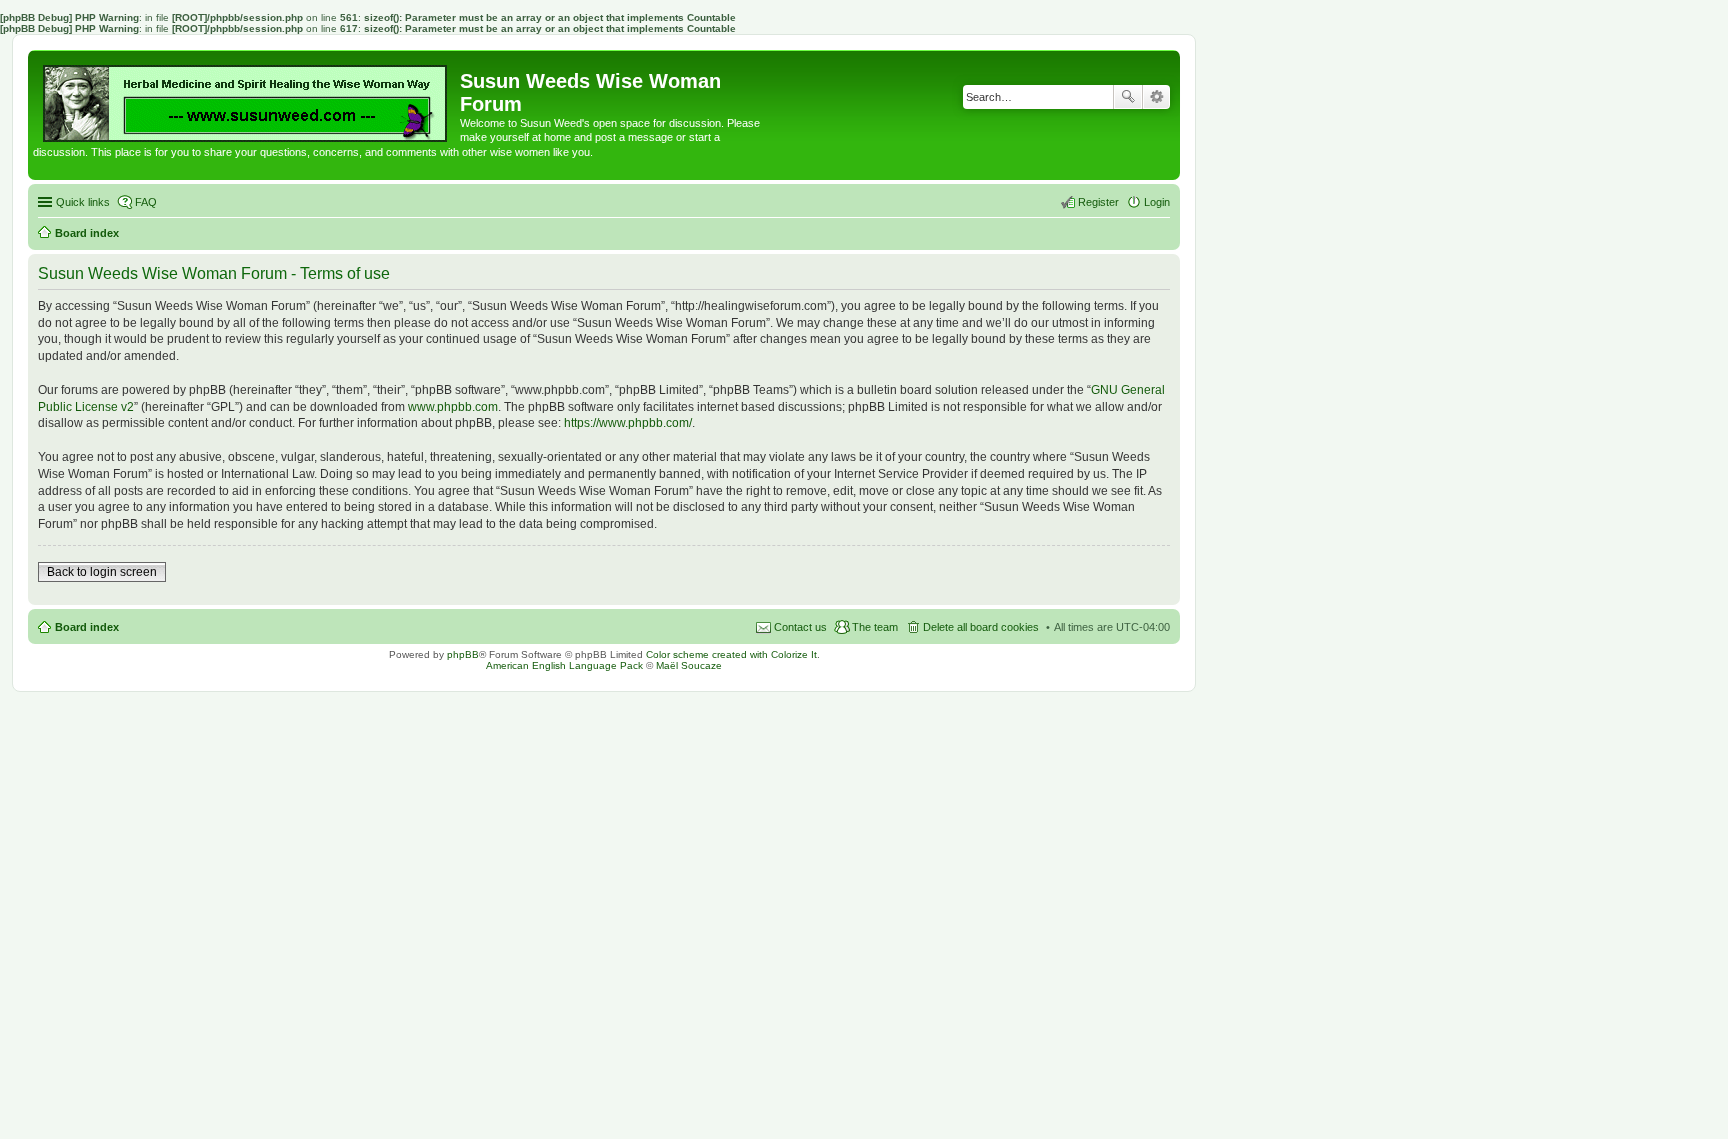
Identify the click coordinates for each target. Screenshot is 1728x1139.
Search (1128, 97)
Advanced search (1156, 97)
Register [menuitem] (1098, 202)
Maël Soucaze (689, 665)
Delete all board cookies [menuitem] (981, 627)
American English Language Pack (564, 665)
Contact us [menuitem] (800, 627)
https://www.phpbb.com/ (628, 423)
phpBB (463, 654)
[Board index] (246, 98)
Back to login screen (102, 572)
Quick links (83, 202)
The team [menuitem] (875, 627)
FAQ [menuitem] (146, 202)
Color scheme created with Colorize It (731, 654)
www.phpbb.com (453, 407)
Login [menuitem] (1157, 202)
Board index (87, 627)
